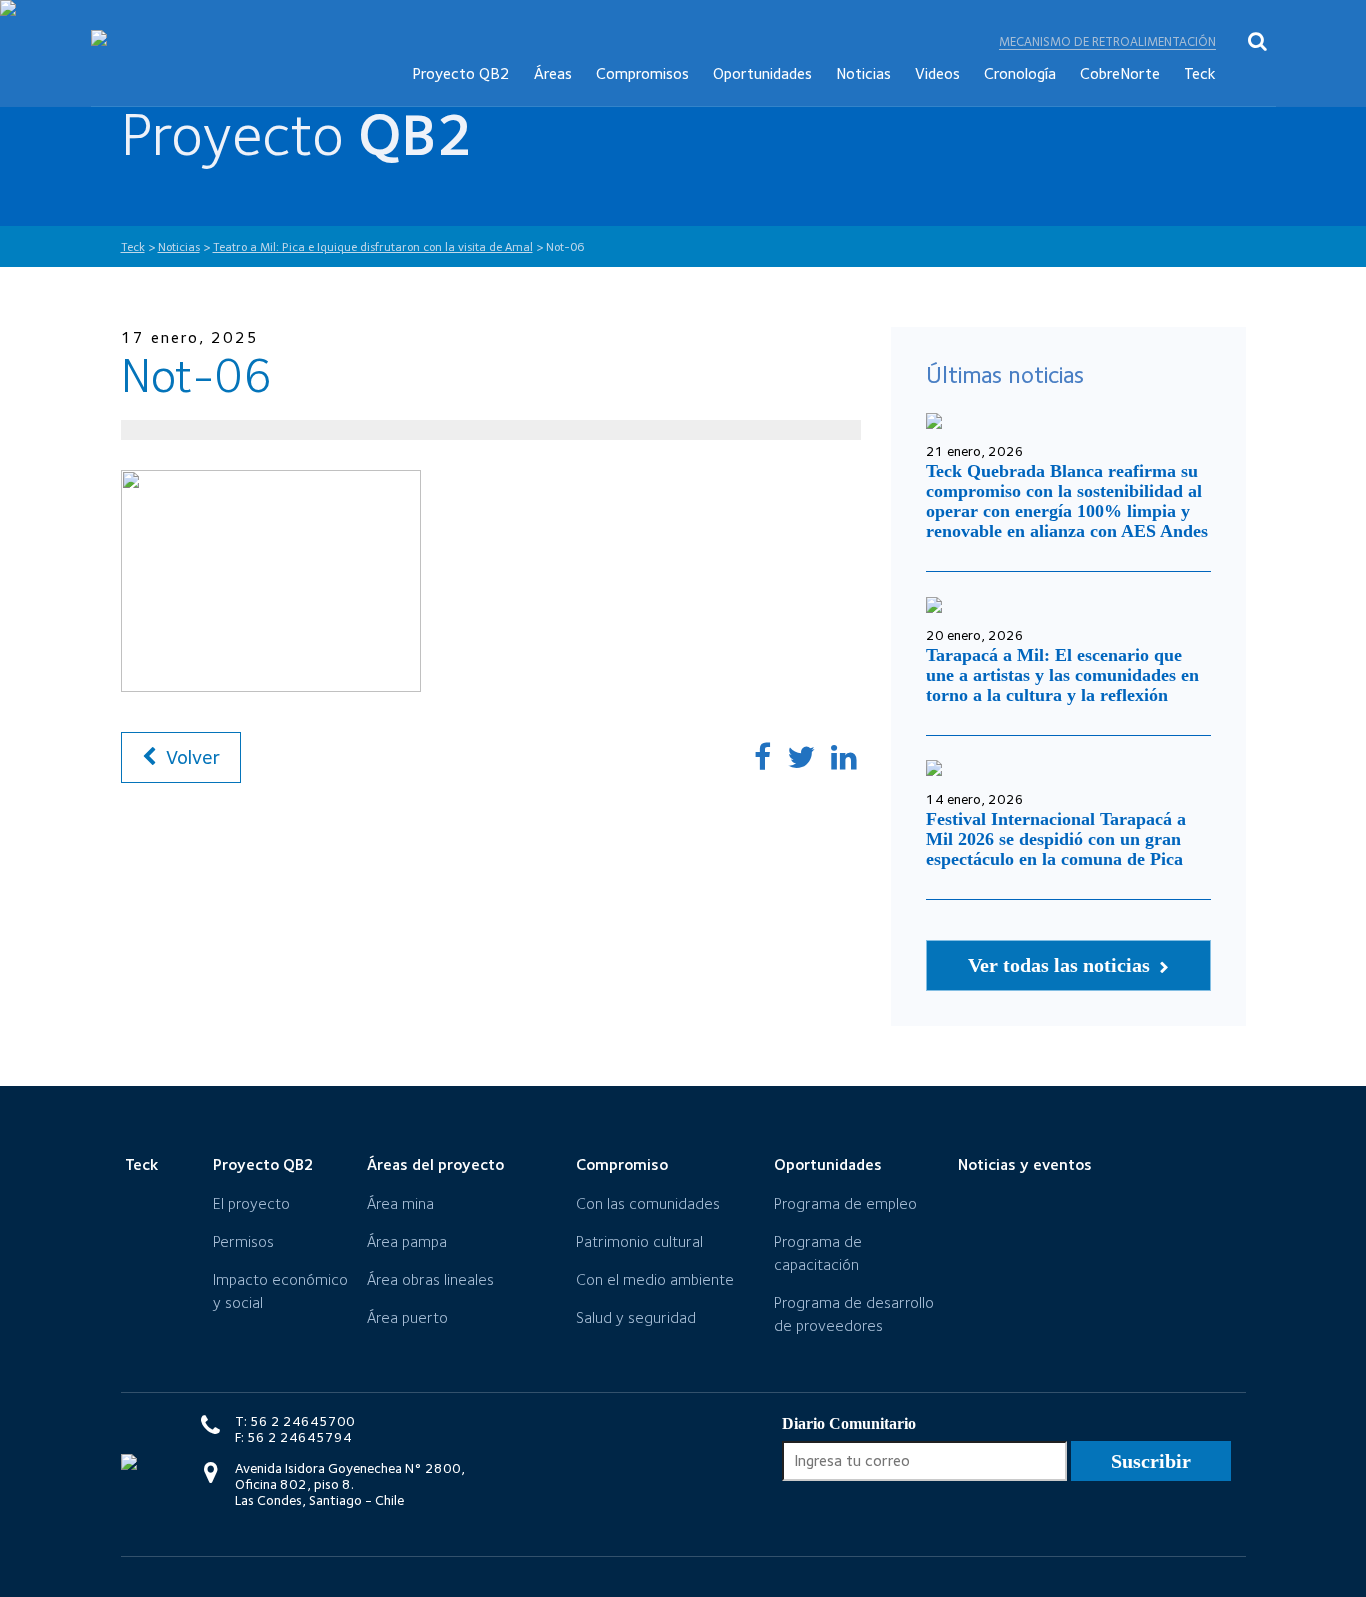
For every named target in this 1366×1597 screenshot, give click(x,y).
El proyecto (251, 1203)
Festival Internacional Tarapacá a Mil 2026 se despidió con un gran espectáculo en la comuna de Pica (1056, 839)
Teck (1200, 73)
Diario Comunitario (849, 1423)
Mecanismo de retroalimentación (1107, 41)
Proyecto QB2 (461, 73)
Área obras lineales (430, 1279)
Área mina (400, 1203)
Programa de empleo (845, 1203)
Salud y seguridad (636, 1317)
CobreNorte (1120, 73)
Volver (190, 757)
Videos (937, 73)
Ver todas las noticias (1061, 965)
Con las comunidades (648, 1203)
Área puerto (407, 1317)
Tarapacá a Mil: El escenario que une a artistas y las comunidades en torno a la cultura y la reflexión (1062, 675)
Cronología (1020, 73)
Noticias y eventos (1025, 1164)
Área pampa (407, 1241)
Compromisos (642, 73)
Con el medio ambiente (655, 1279)
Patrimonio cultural (639, 1241)
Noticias (863, 73)
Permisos (243, 1241)
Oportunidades (762, 73)
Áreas (553, 73)
